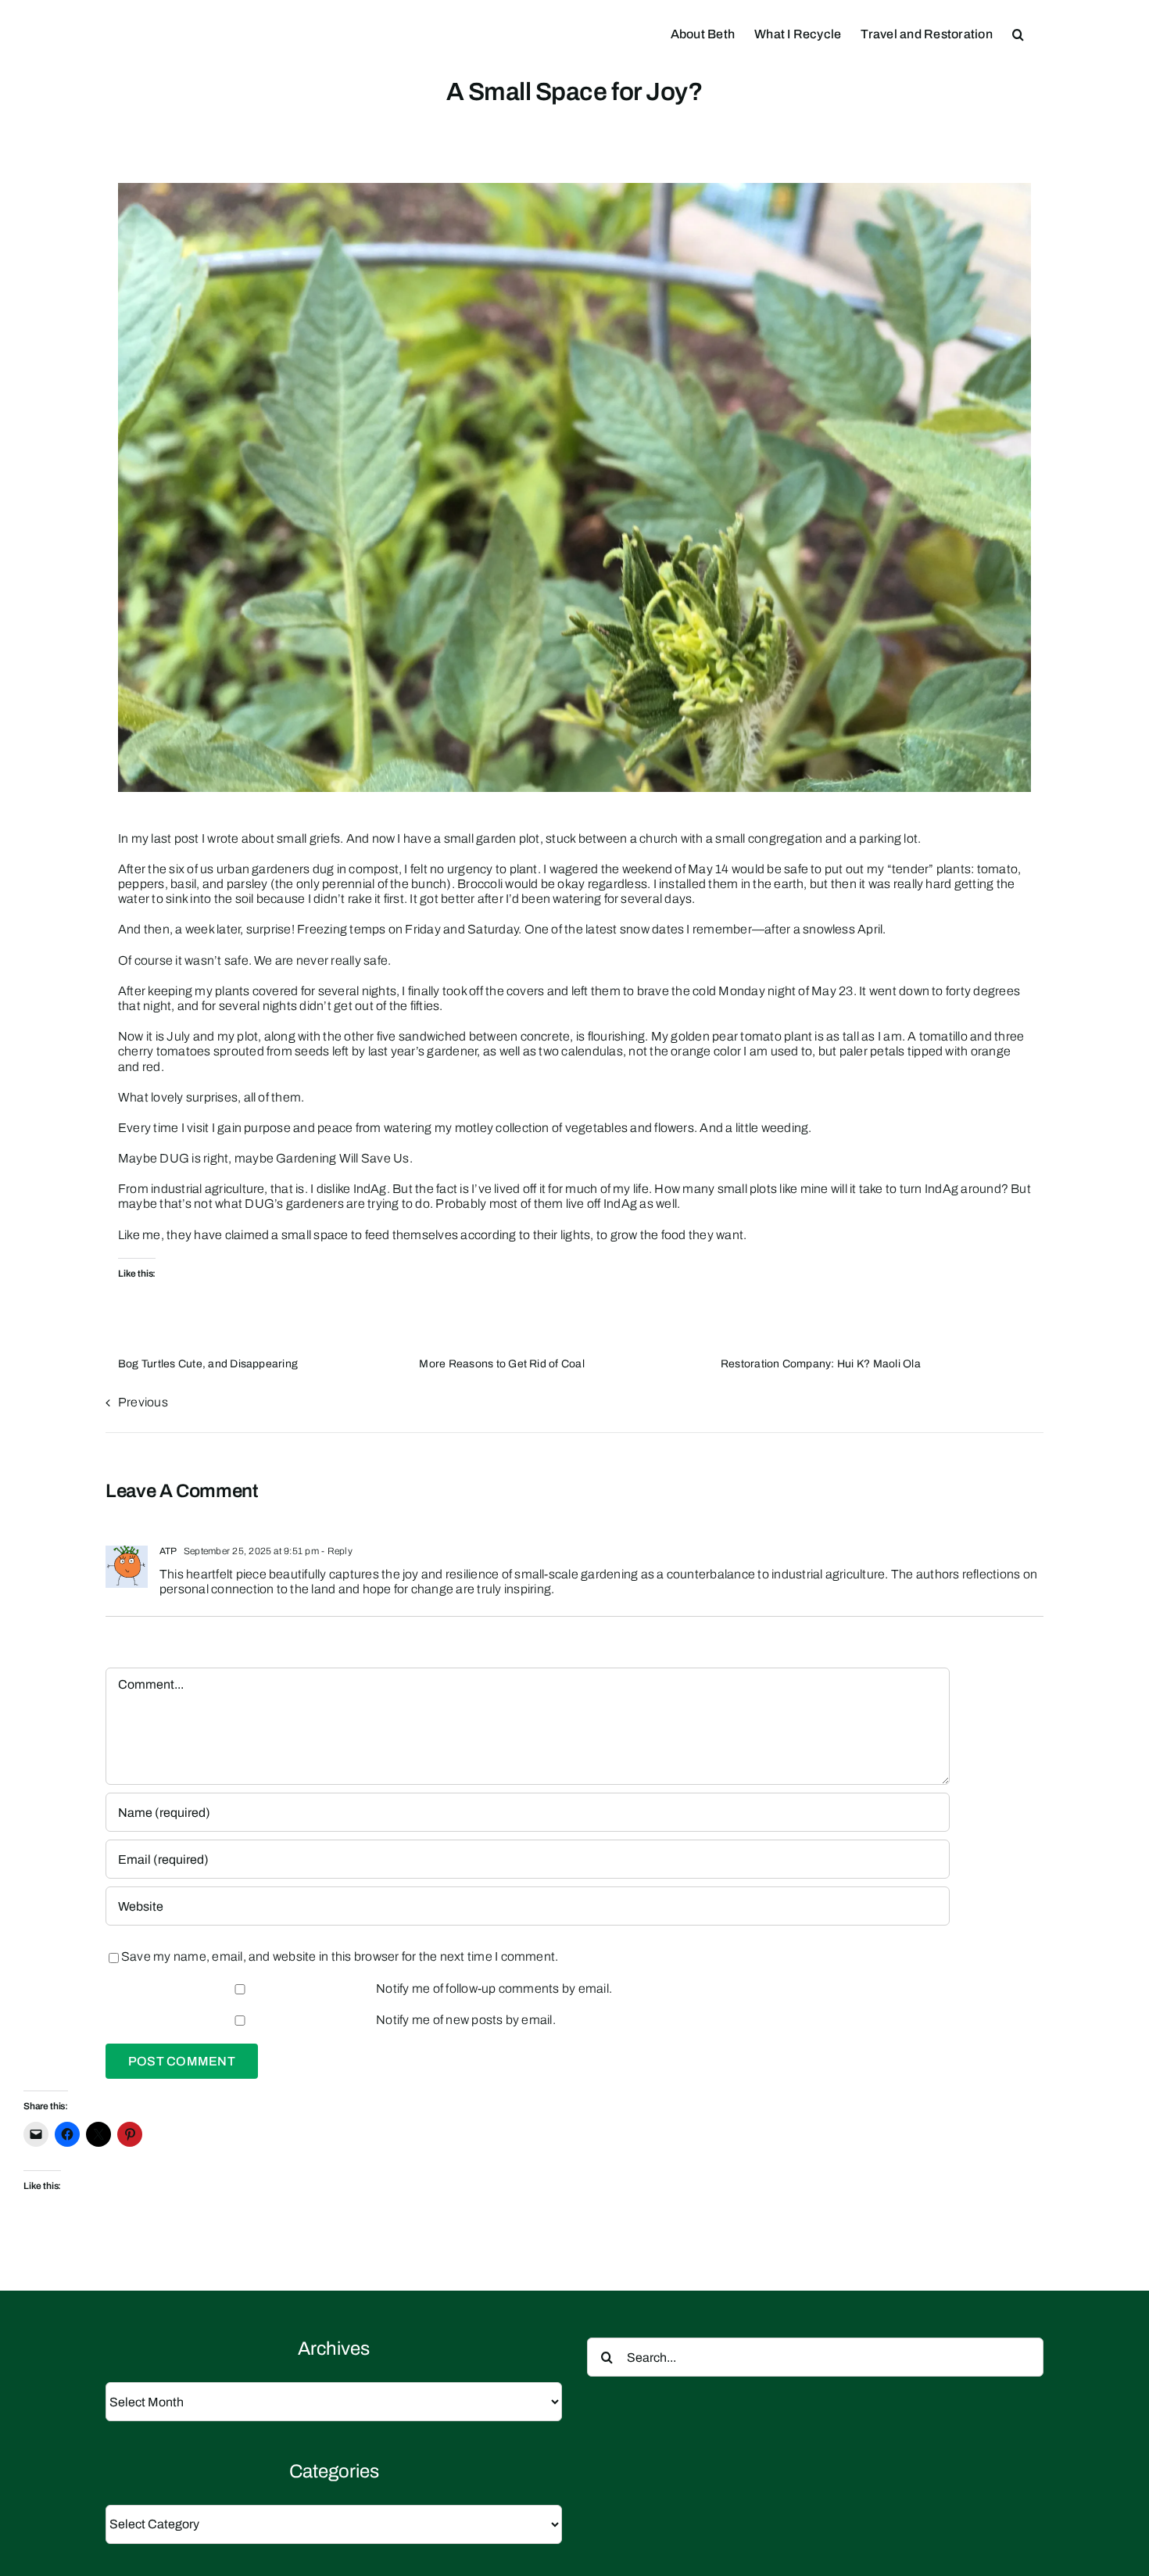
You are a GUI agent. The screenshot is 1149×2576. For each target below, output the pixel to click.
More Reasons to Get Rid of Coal (501, 1364)
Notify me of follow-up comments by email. (494, 1988)
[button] (1018, 33)
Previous (143, 1402)
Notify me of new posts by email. (466, 2020)
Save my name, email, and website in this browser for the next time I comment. (340, 1956)
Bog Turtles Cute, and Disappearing (208, 1364)
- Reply (336, 1551)
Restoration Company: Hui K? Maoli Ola (821, 1364)
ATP (168, 1551)
